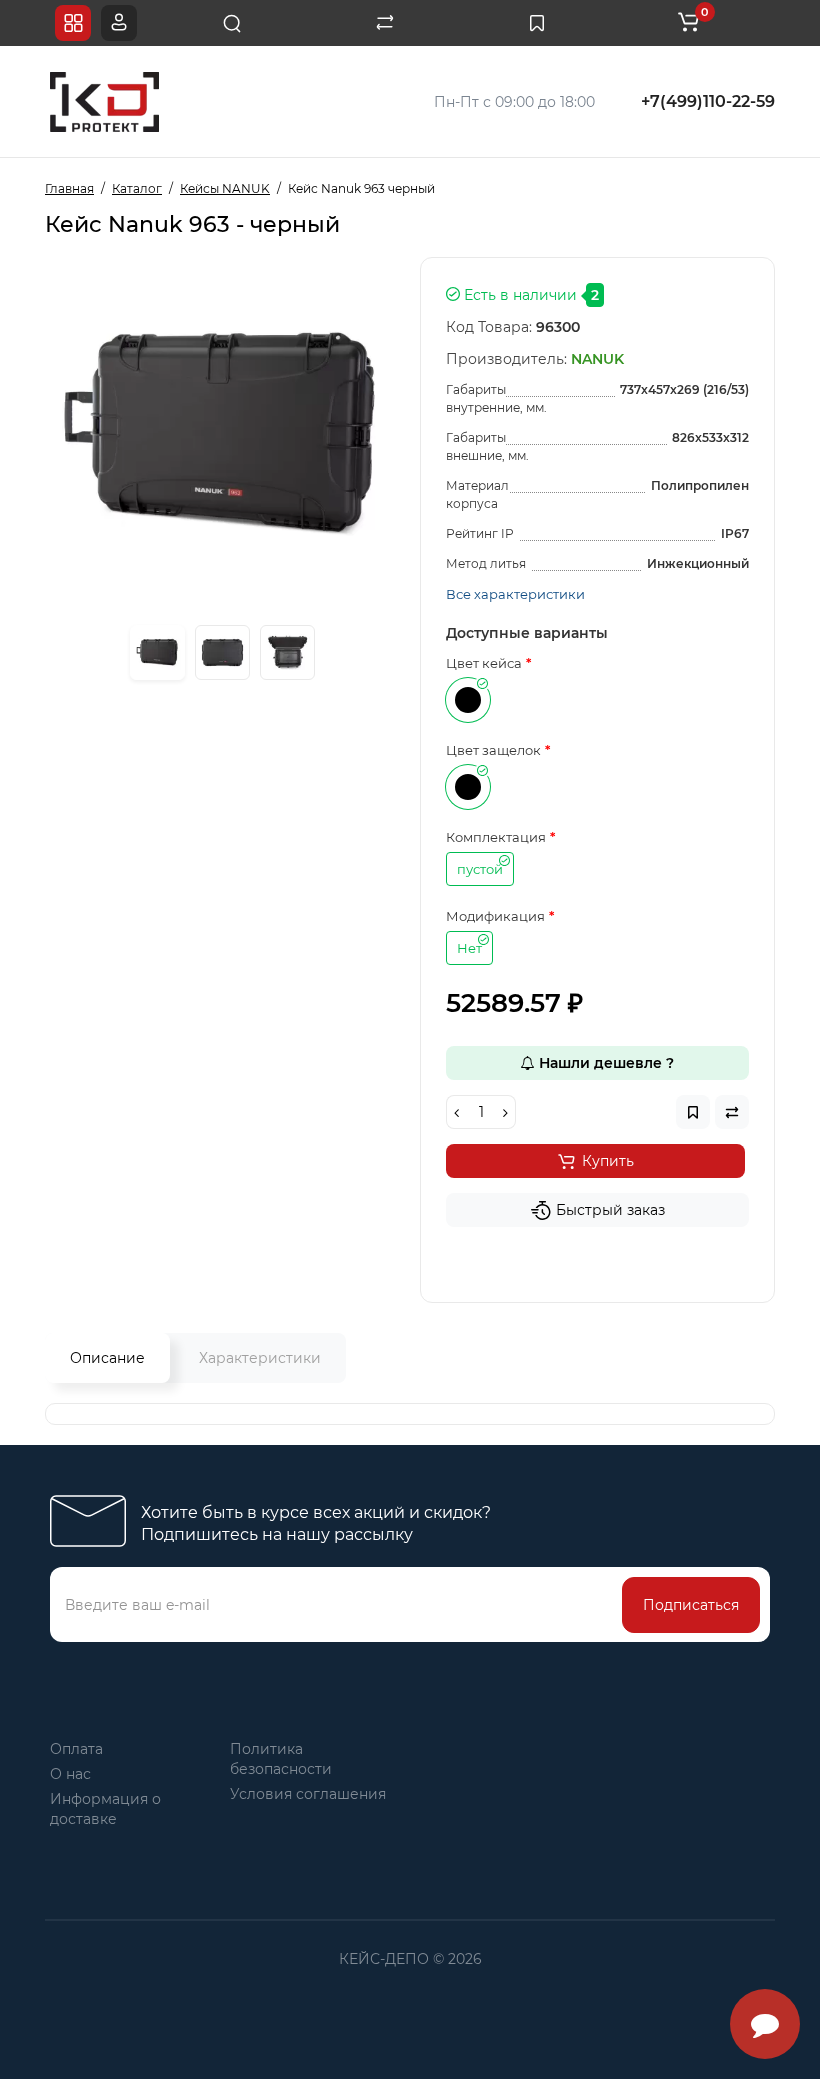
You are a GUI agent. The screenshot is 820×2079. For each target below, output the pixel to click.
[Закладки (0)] (537, 23)
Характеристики (260, 1358)
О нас (70, 1774)
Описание (107, 1358)
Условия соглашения (308, 1794)
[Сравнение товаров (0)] (385, 23)
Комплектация (496, 837)
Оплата (76, 1749)
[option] (222, 434)
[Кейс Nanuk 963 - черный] (157, 652)
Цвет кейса (484, 663)
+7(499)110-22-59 (708, 101)
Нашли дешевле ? (604, 1063)
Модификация (495, 916)
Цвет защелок (493, 750)
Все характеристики (515, 594)
